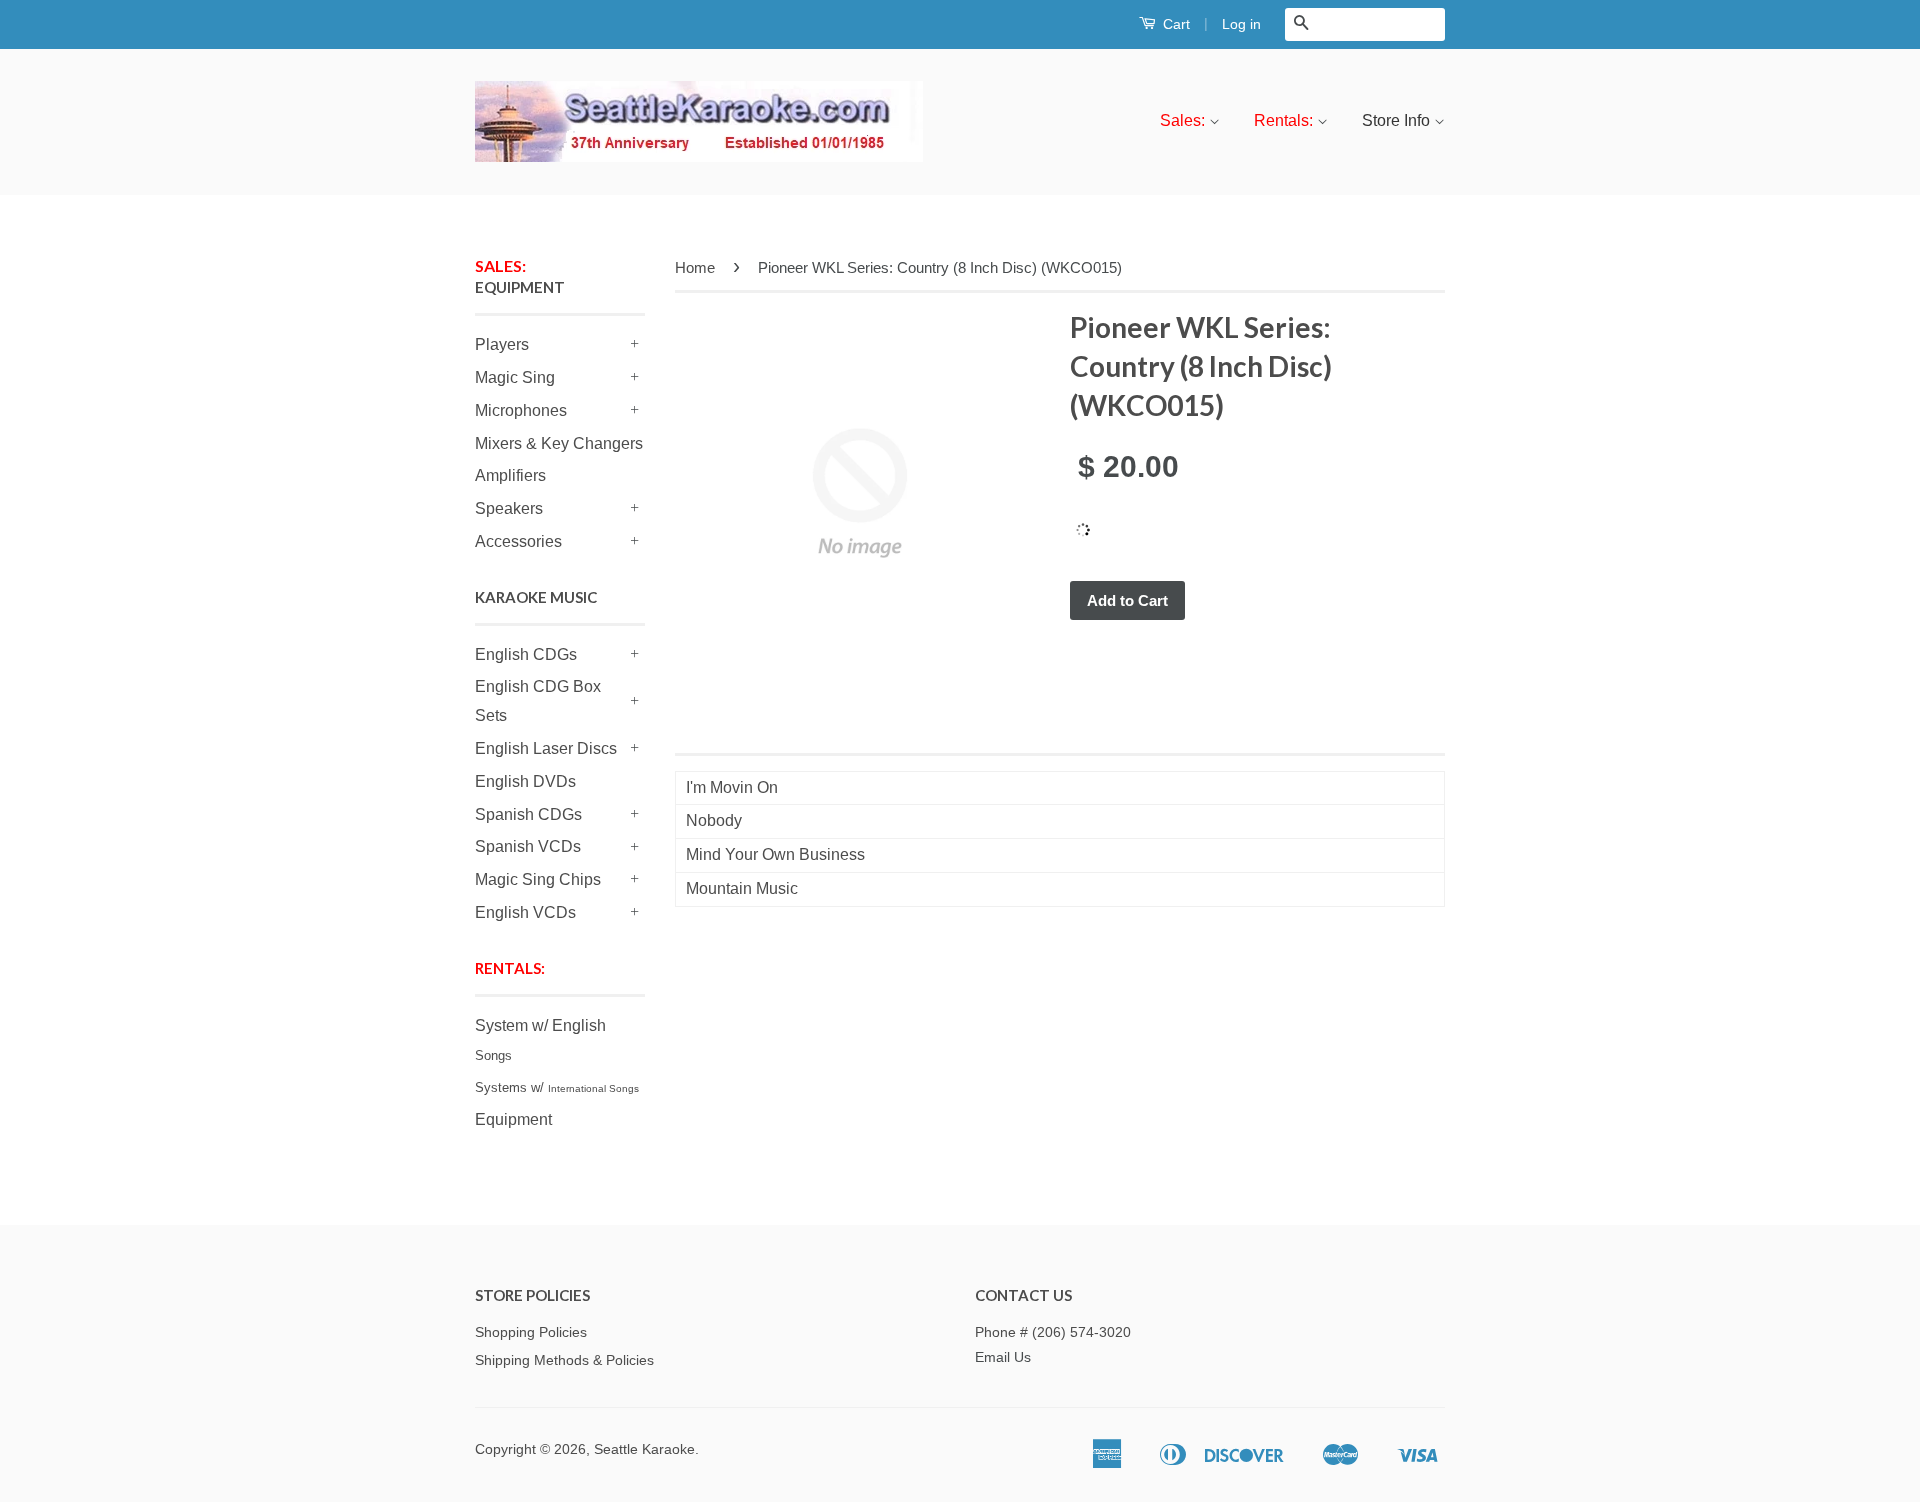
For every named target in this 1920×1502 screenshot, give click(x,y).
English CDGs (526, 654)
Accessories (518, 541)
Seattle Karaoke (644, 1449)
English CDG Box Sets (538, 701)
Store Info (1398, 120)
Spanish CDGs (528, 814)
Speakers (509, 508)
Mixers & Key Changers (559, 443)
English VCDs (525, 912)
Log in (1241, 24)
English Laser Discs (546, 748)
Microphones (521, 410)
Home (695, 267)
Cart (1174, 24)
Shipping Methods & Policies (564, 1360)
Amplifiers (510, 475)
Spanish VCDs (528, 846)
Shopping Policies (531, 1332)
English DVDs (525, 781)
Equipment (513, 1119)
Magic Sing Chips (538, 879)
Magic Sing (515, 377)
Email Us (1003, 1357)
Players (502, 344)
